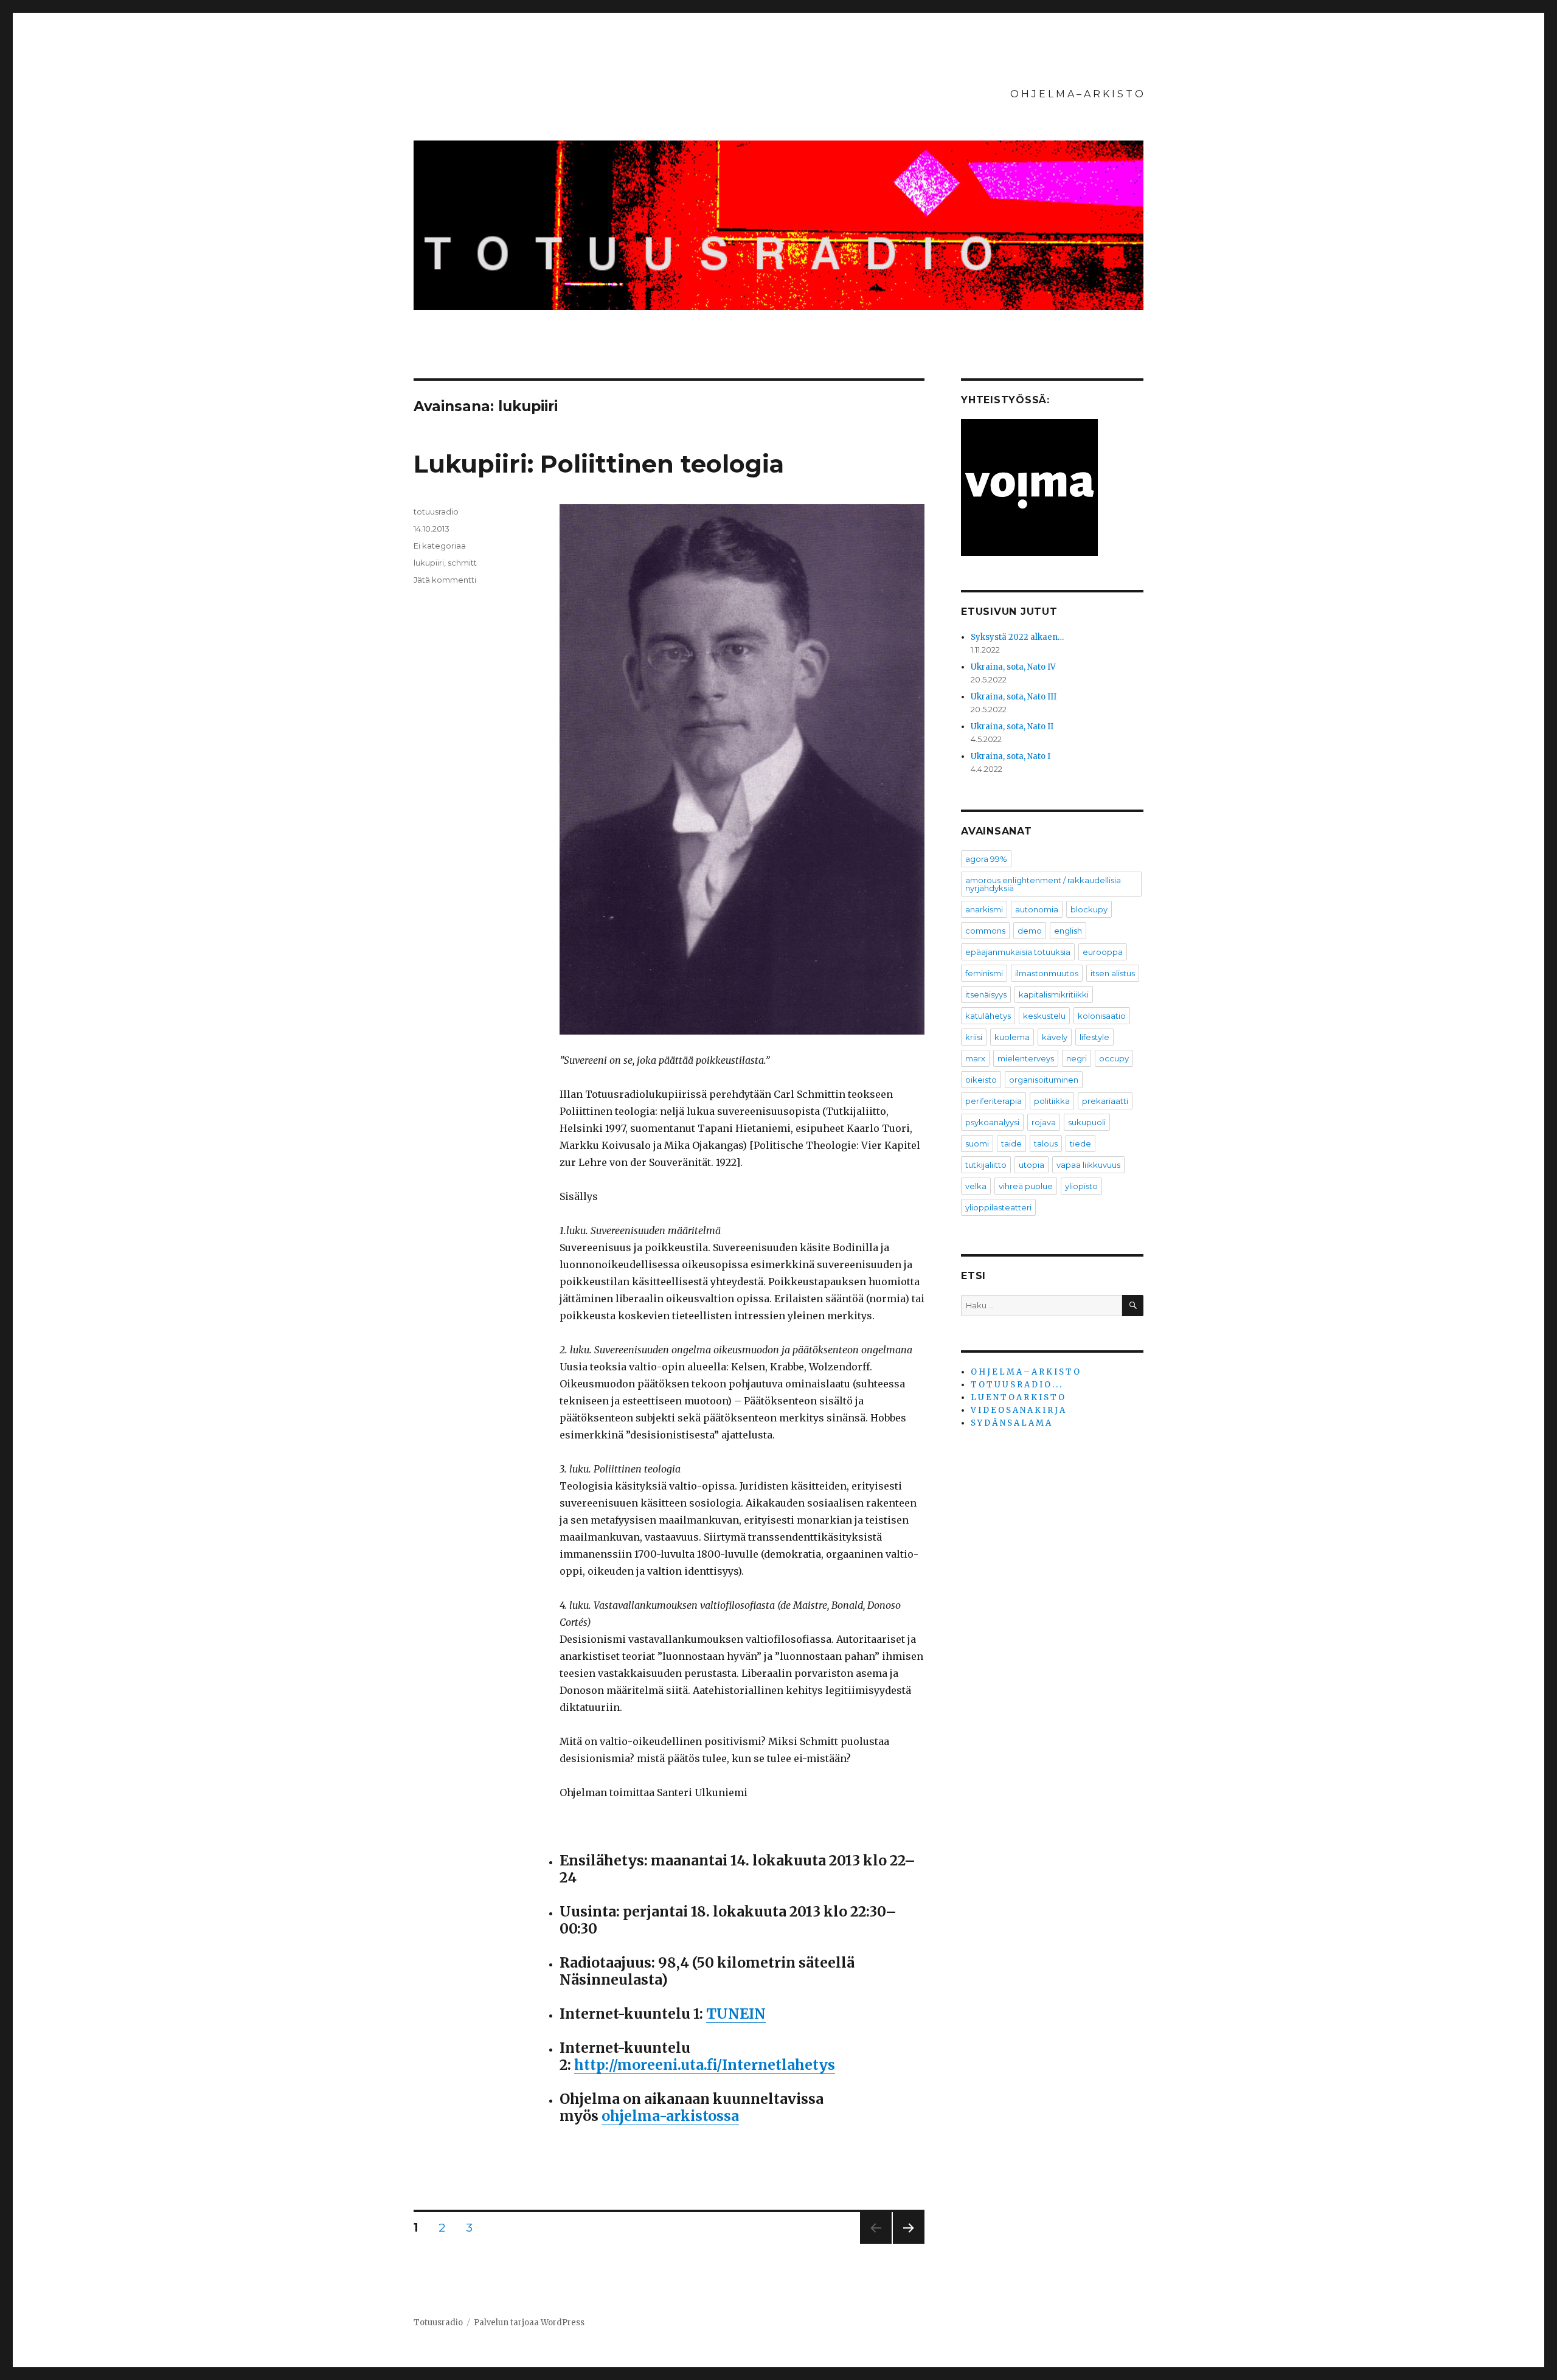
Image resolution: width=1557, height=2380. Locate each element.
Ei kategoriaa (440, 546)
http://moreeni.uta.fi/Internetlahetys (705, 2065)
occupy (1114, 1058)
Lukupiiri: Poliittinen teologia (599, 464)
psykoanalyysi (992, 1122)
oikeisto (981, 1080)
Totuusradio (438, 2323)
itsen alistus (1113, 973)
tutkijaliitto (986, 1165)
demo (1030, 931)
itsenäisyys (986, 994)
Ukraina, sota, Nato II (1012, 727)
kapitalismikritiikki (1054, 994)
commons (985, 931)
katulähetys (988, 1016)
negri (1077, 1058)
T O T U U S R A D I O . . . (1016, 1385)
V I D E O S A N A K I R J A (1018, 1410)
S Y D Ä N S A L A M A (1011, 1423)
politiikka (1052, 1101)
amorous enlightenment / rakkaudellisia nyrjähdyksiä (1043, 884)
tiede (1080, 1143)
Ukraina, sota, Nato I (1011, 756)
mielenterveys (1026, 1058)
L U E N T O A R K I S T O (1018, 1397)
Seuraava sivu (909, 2243)
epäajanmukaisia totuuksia (1018, 952)
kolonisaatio (1102, 1016)
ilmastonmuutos (1047, 973)
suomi (977, 1143)
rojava (1044, 1122)
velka (976, 1186)
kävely (1055, 1037)
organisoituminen (1044, 1080)
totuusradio (436, 512)
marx (975, 1058)
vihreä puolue (1026, 1186)
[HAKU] (1133, 1306)
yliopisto (1081, 1186)
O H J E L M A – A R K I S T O (1077, 94)
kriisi (974, 1037)
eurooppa (1103, 952)
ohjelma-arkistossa (670, 2116)
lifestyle (1094, 1037)
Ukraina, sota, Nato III (1014, 697)
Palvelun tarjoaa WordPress (529, 2323)
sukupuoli (1087, 1122)
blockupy (1089, 909)
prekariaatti (1105, 1101)
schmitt (462, 563)
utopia (1032, 1165)
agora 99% (986, 859)
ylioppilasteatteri (998, 1207)
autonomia (1037, 909)
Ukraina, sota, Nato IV (1013, 667)
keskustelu (1044, 1016)
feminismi (984, 973)
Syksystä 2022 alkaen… (1017, 637)
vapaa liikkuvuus (1088, 1165)
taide (1011, 1143)
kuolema (1012, 1037)
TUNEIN (736, 2014)
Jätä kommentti (445, 580)
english (1068, 931)
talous (1046, 1143)
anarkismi (984, 909)
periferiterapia (993, 1101)
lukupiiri (429, 563)
